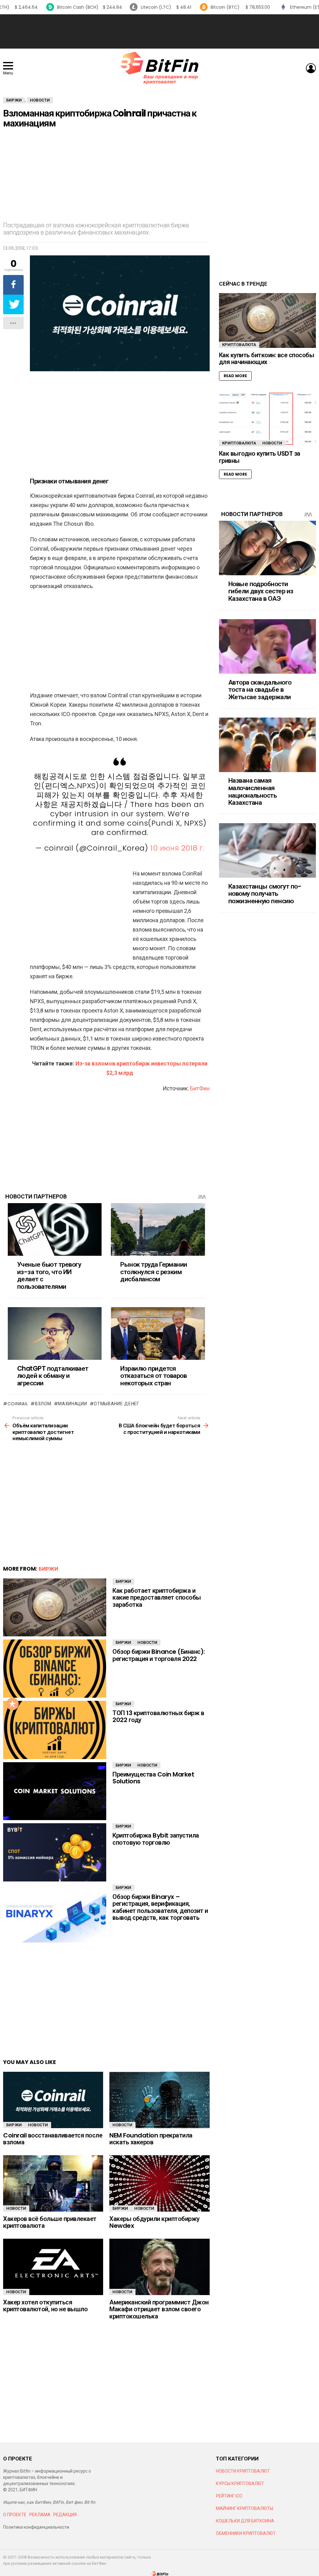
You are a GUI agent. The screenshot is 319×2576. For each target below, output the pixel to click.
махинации (72, 1404)
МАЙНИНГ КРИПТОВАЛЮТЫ (245, 2508)
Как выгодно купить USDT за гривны (260, 457)
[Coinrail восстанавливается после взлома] (53, 2100)
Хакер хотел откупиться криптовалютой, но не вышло (45, 2306)
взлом (43, 1404)
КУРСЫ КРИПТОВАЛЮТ (240, 2483)
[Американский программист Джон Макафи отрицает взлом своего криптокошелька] (159, 2267)
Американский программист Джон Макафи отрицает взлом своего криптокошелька (159, 2309)
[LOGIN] (311, 68)
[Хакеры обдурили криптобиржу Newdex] (159, 2183)
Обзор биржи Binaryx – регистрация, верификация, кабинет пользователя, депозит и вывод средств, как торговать (160, 1907)
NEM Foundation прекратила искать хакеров (151, 2139)
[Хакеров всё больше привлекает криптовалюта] (53, 2183)
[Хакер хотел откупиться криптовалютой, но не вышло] (53, 2267)
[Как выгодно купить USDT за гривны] (267, 419)
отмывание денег (117, 1404)
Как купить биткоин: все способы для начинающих (267, 359)
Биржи (48, 1569)
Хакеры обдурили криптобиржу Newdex (155, 2222)
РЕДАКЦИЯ (65, 2515)
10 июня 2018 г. (177, 848)
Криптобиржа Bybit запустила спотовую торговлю (156, 1839)
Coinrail (18, 1404)
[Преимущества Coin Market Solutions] (55, 1791)
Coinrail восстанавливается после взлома (53, 2139)
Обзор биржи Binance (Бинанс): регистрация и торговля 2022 (159, 1655)
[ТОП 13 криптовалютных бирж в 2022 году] (55, 1730)
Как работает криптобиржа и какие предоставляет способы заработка (157, 1598)
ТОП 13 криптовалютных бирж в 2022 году (158, 1717)
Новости (147, 1642)
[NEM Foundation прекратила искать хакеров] (159, 2100)
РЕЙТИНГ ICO (230, 2496)
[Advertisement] (159, 31)
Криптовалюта (239, 345)
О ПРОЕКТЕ (15, 2515)
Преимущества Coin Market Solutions (153, 1778)
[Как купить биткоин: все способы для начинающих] (267, 320)
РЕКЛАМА (40, 2515)
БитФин (200, 1088)
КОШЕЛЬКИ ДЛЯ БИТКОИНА (245, 2521)
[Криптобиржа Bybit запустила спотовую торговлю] (55, 1852)
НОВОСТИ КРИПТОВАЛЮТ (243, 2471)
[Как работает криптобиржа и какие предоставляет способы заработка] (55, 1608)
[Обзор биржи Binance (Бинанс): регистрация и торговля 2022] (55, 1669)
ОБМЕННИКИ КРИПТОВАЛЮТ (246, 2533)
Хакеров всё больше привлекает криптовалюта (50, 2222)
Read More (235, 376)
